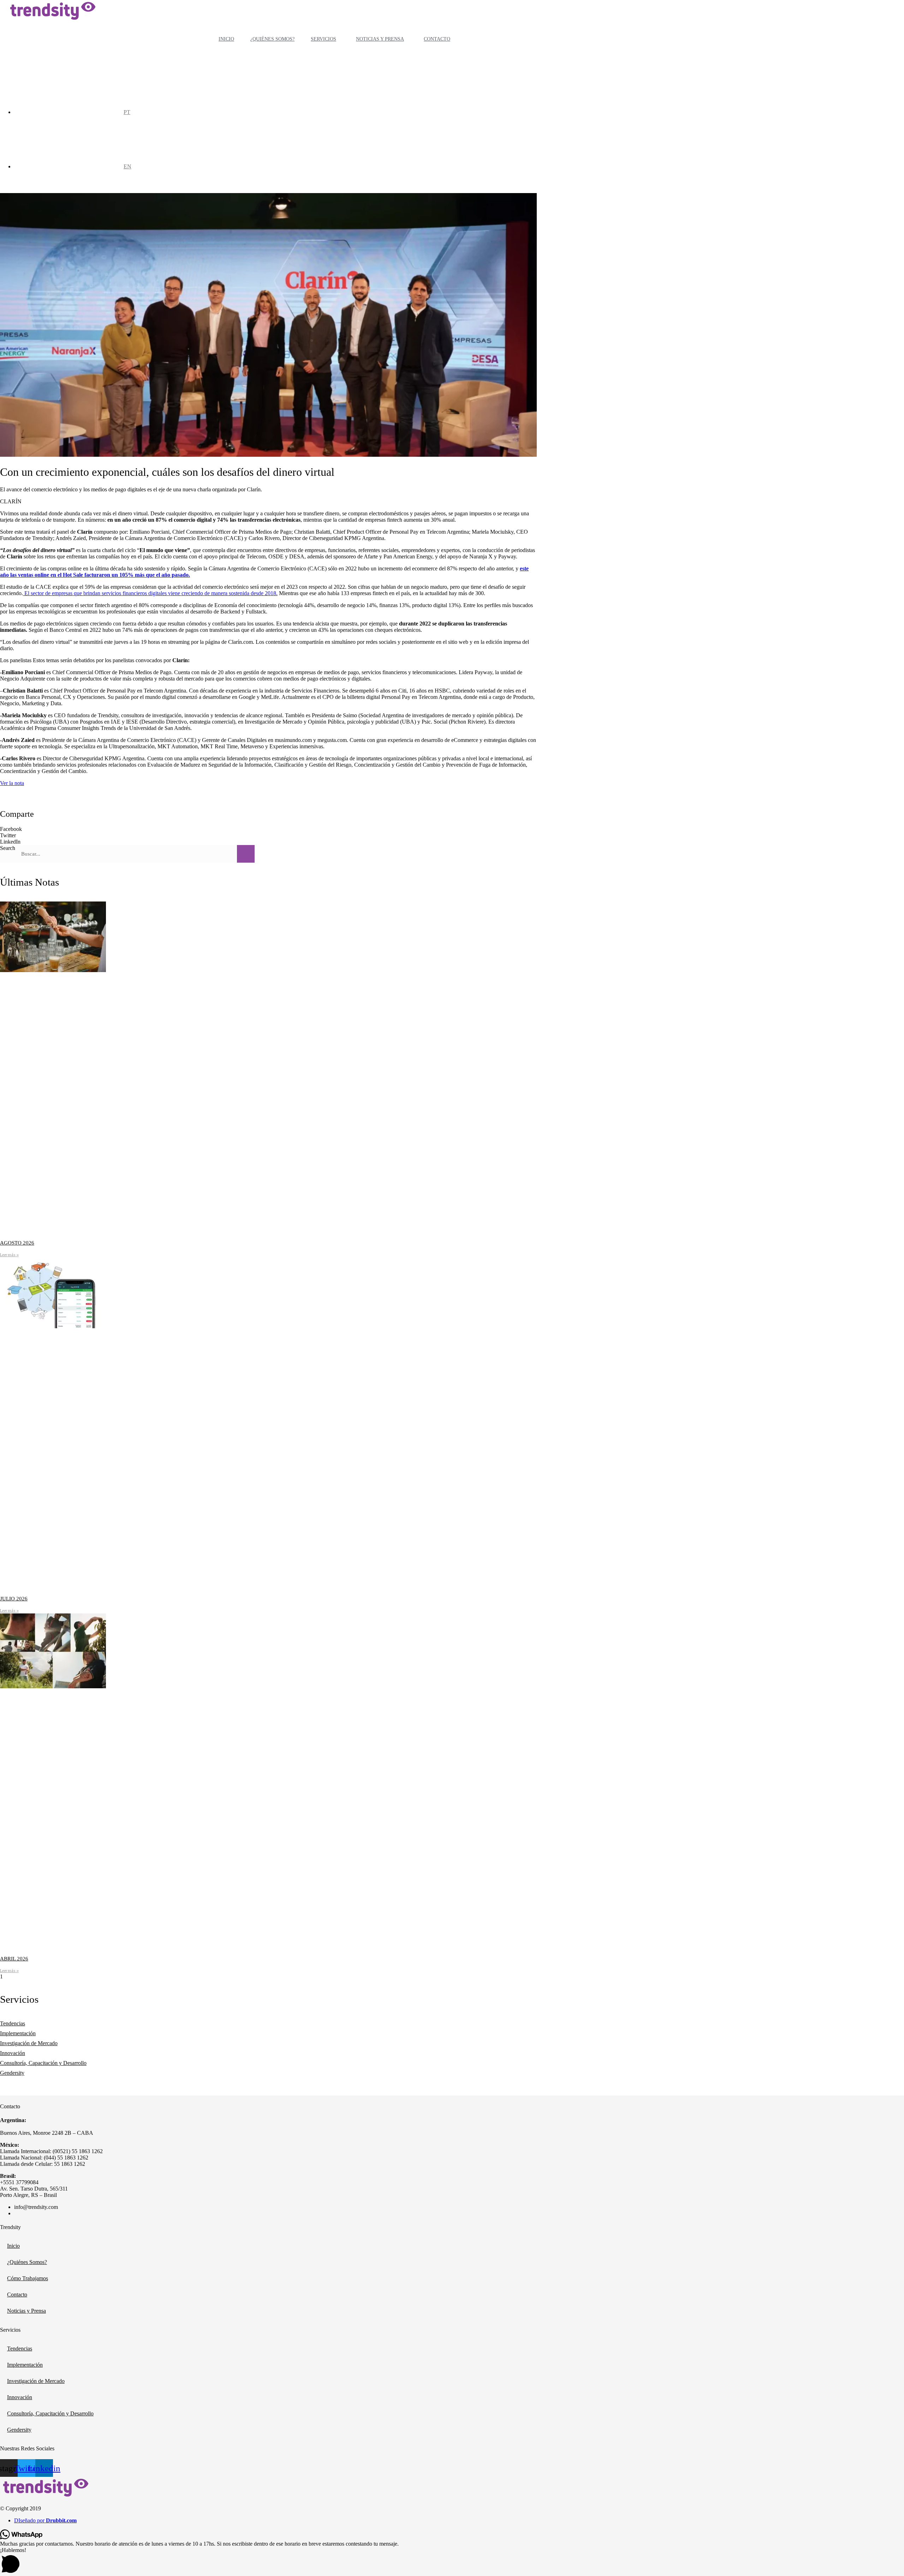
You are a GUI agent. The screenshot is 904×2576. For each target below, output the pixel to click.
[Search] (246, 854)
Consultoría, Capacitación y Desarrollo (43, 2063)
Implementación (18, 2033)
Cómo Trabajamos (28, 2278)
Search (8, 848)
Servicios (323, 39)
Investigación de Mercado (29, 2043)
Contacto (437, 39)
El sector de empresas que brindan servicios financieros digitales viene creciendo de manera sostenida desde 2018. (150, 593)
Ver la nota (12, 783)
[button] (268, 829)
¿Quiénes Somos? (272, 39)
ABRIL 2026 (14, 1959)
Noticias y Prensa (380, 39)
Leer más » (9, 1255)
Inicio (226, 39)
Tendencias (13, 2023)
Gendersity (12, 2073)
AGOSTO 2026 (17, 1243)
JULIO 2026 (14, 1599)
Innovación (13, 2053)
